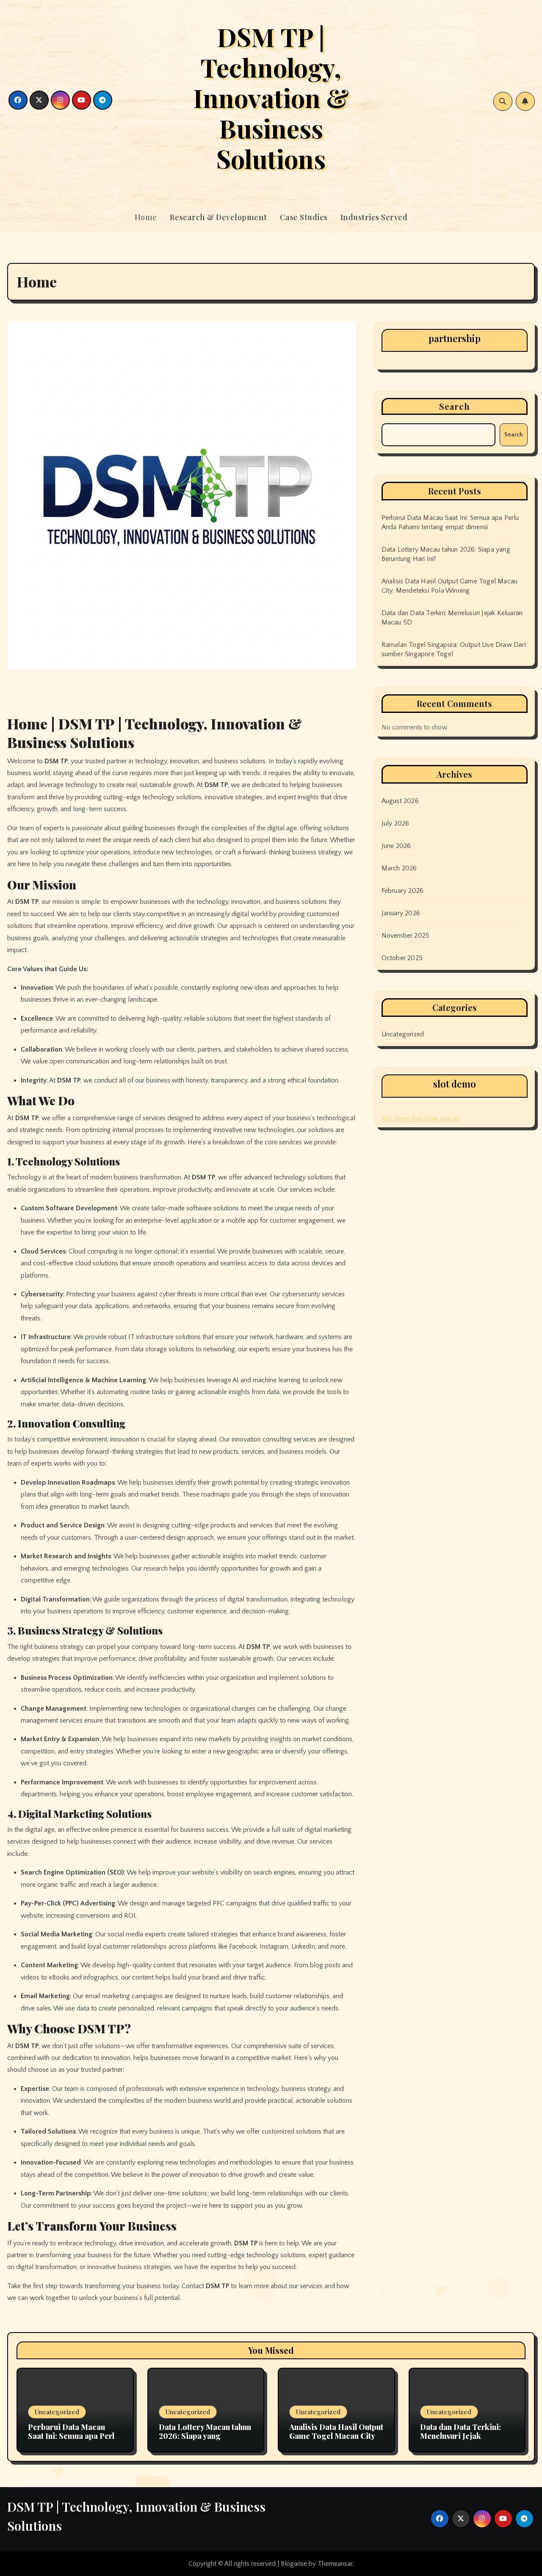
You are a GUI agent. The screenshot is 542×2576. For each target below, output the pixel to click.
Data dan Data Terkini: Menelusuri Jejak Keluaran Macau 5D (460, 2436)
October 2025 (402, 958)
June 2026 (396, 846)
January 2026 (401, 913)
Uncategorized (403, 1034)
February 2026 (403, 891)
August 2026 (400, 801)
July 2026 (395, 823)
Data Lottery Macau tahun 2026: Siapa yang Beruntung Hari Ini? (205, 2436)
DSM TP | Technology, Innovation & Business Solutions (271, 97)
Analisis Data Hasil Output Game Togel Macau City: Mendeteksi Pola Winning (336, 2436)
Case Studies (304, 217)
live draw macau (436, 1118)
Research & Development (218, 217)
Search (455, 406)
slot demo (396, 1118)
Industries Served (374, 217)
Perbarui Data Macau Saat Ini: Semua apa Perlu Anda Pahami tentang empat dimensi (73, 2441)
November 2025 (406, 936)
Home (146, 217)
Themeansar (335, 2564)
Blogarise (294, 2564)
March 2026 (399, 868)
